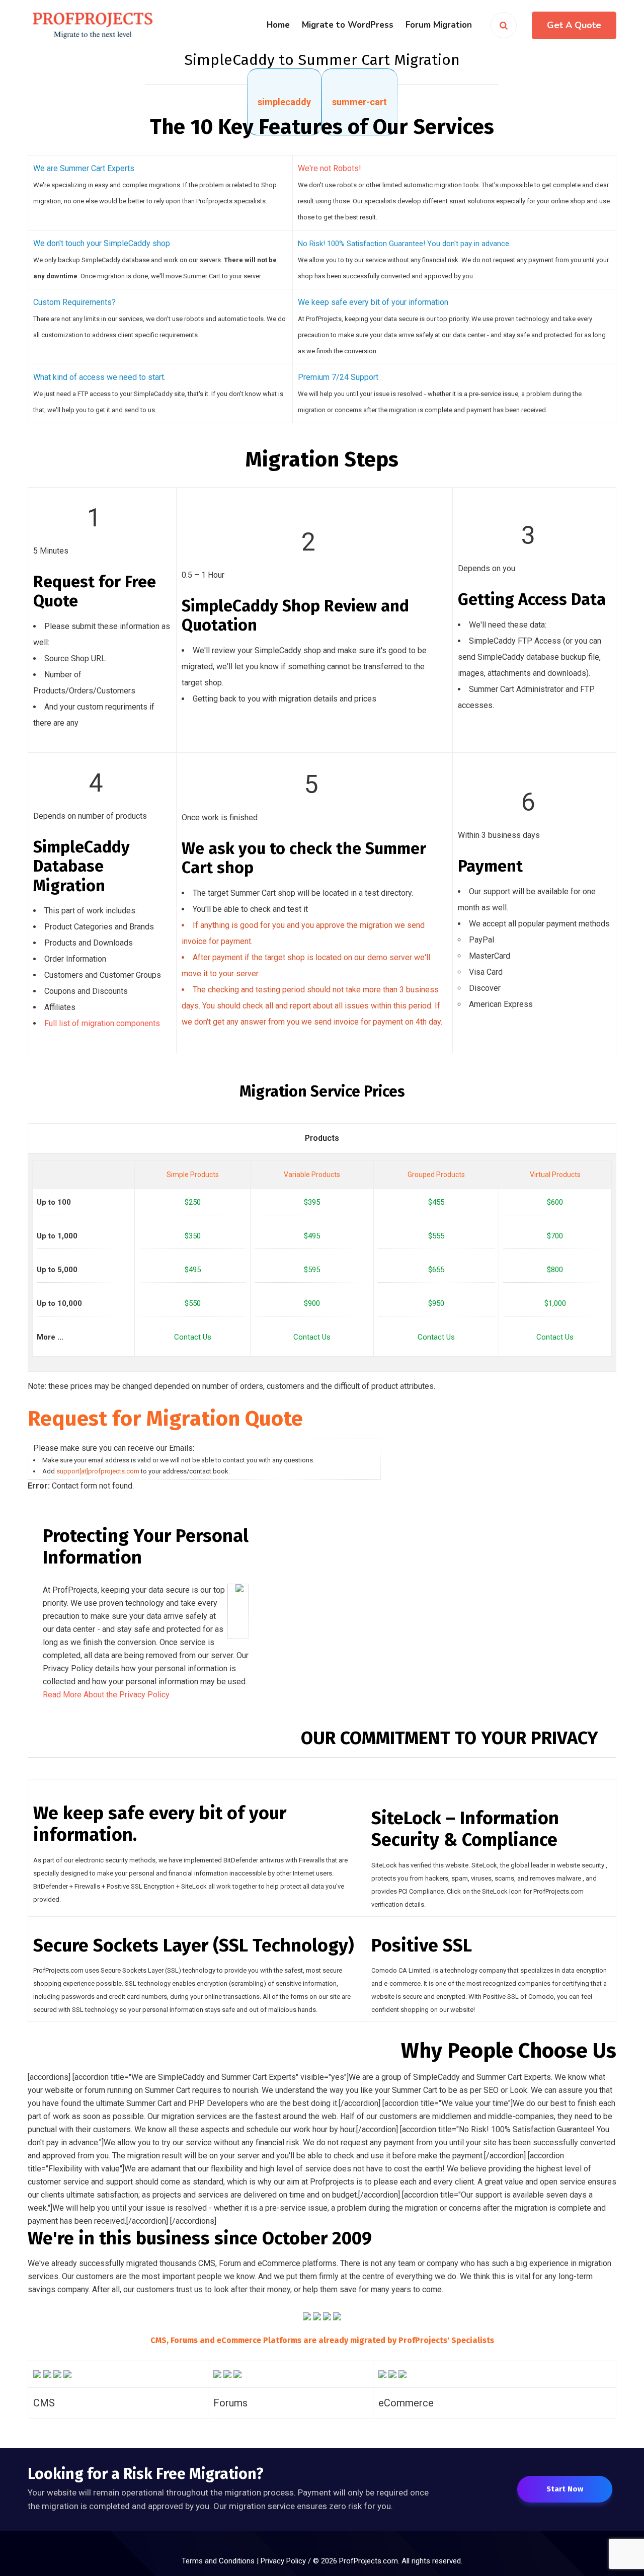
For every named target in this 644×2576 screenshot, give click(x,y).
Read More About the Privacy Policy (106, 1695)
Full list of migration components (102, 1023)
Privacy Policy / (287, 2561)
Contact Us (193, 1337)
